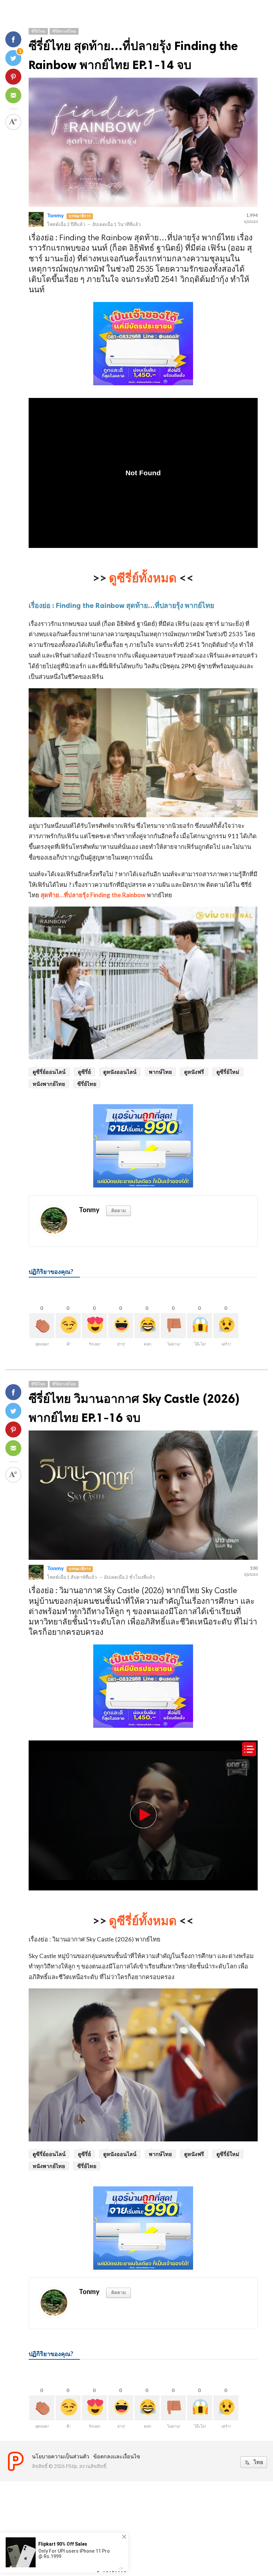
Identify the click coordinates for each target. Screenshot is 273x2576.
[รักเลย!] (94, 1326)
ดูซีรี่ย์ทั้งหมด (143, 578)
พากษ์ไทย (160, 1072)
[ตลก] (147, 1326)
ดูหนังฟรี (194, 1072)
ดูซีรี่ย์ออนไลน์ (49, 1072)
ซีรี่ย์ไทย (38, 31)
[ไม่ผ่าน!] (173, 1326)
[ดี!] (68, 1326)
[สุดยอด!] (42, 1326)
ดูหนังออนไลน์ (120, 1072)
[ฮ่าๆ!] (121, 1326)
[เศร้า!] (226, 1326)
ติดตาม (119, 1210)
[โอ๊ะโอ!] (200, 1326)
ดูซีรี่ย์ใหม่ (228, 1072)
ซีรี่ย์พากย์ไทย (64, 31)
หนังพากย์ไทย (49, 1084)
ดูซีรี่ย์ (84, 1072)
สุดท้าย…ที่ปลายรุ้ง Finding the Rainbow (93, 895)
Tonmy (55, 215)
